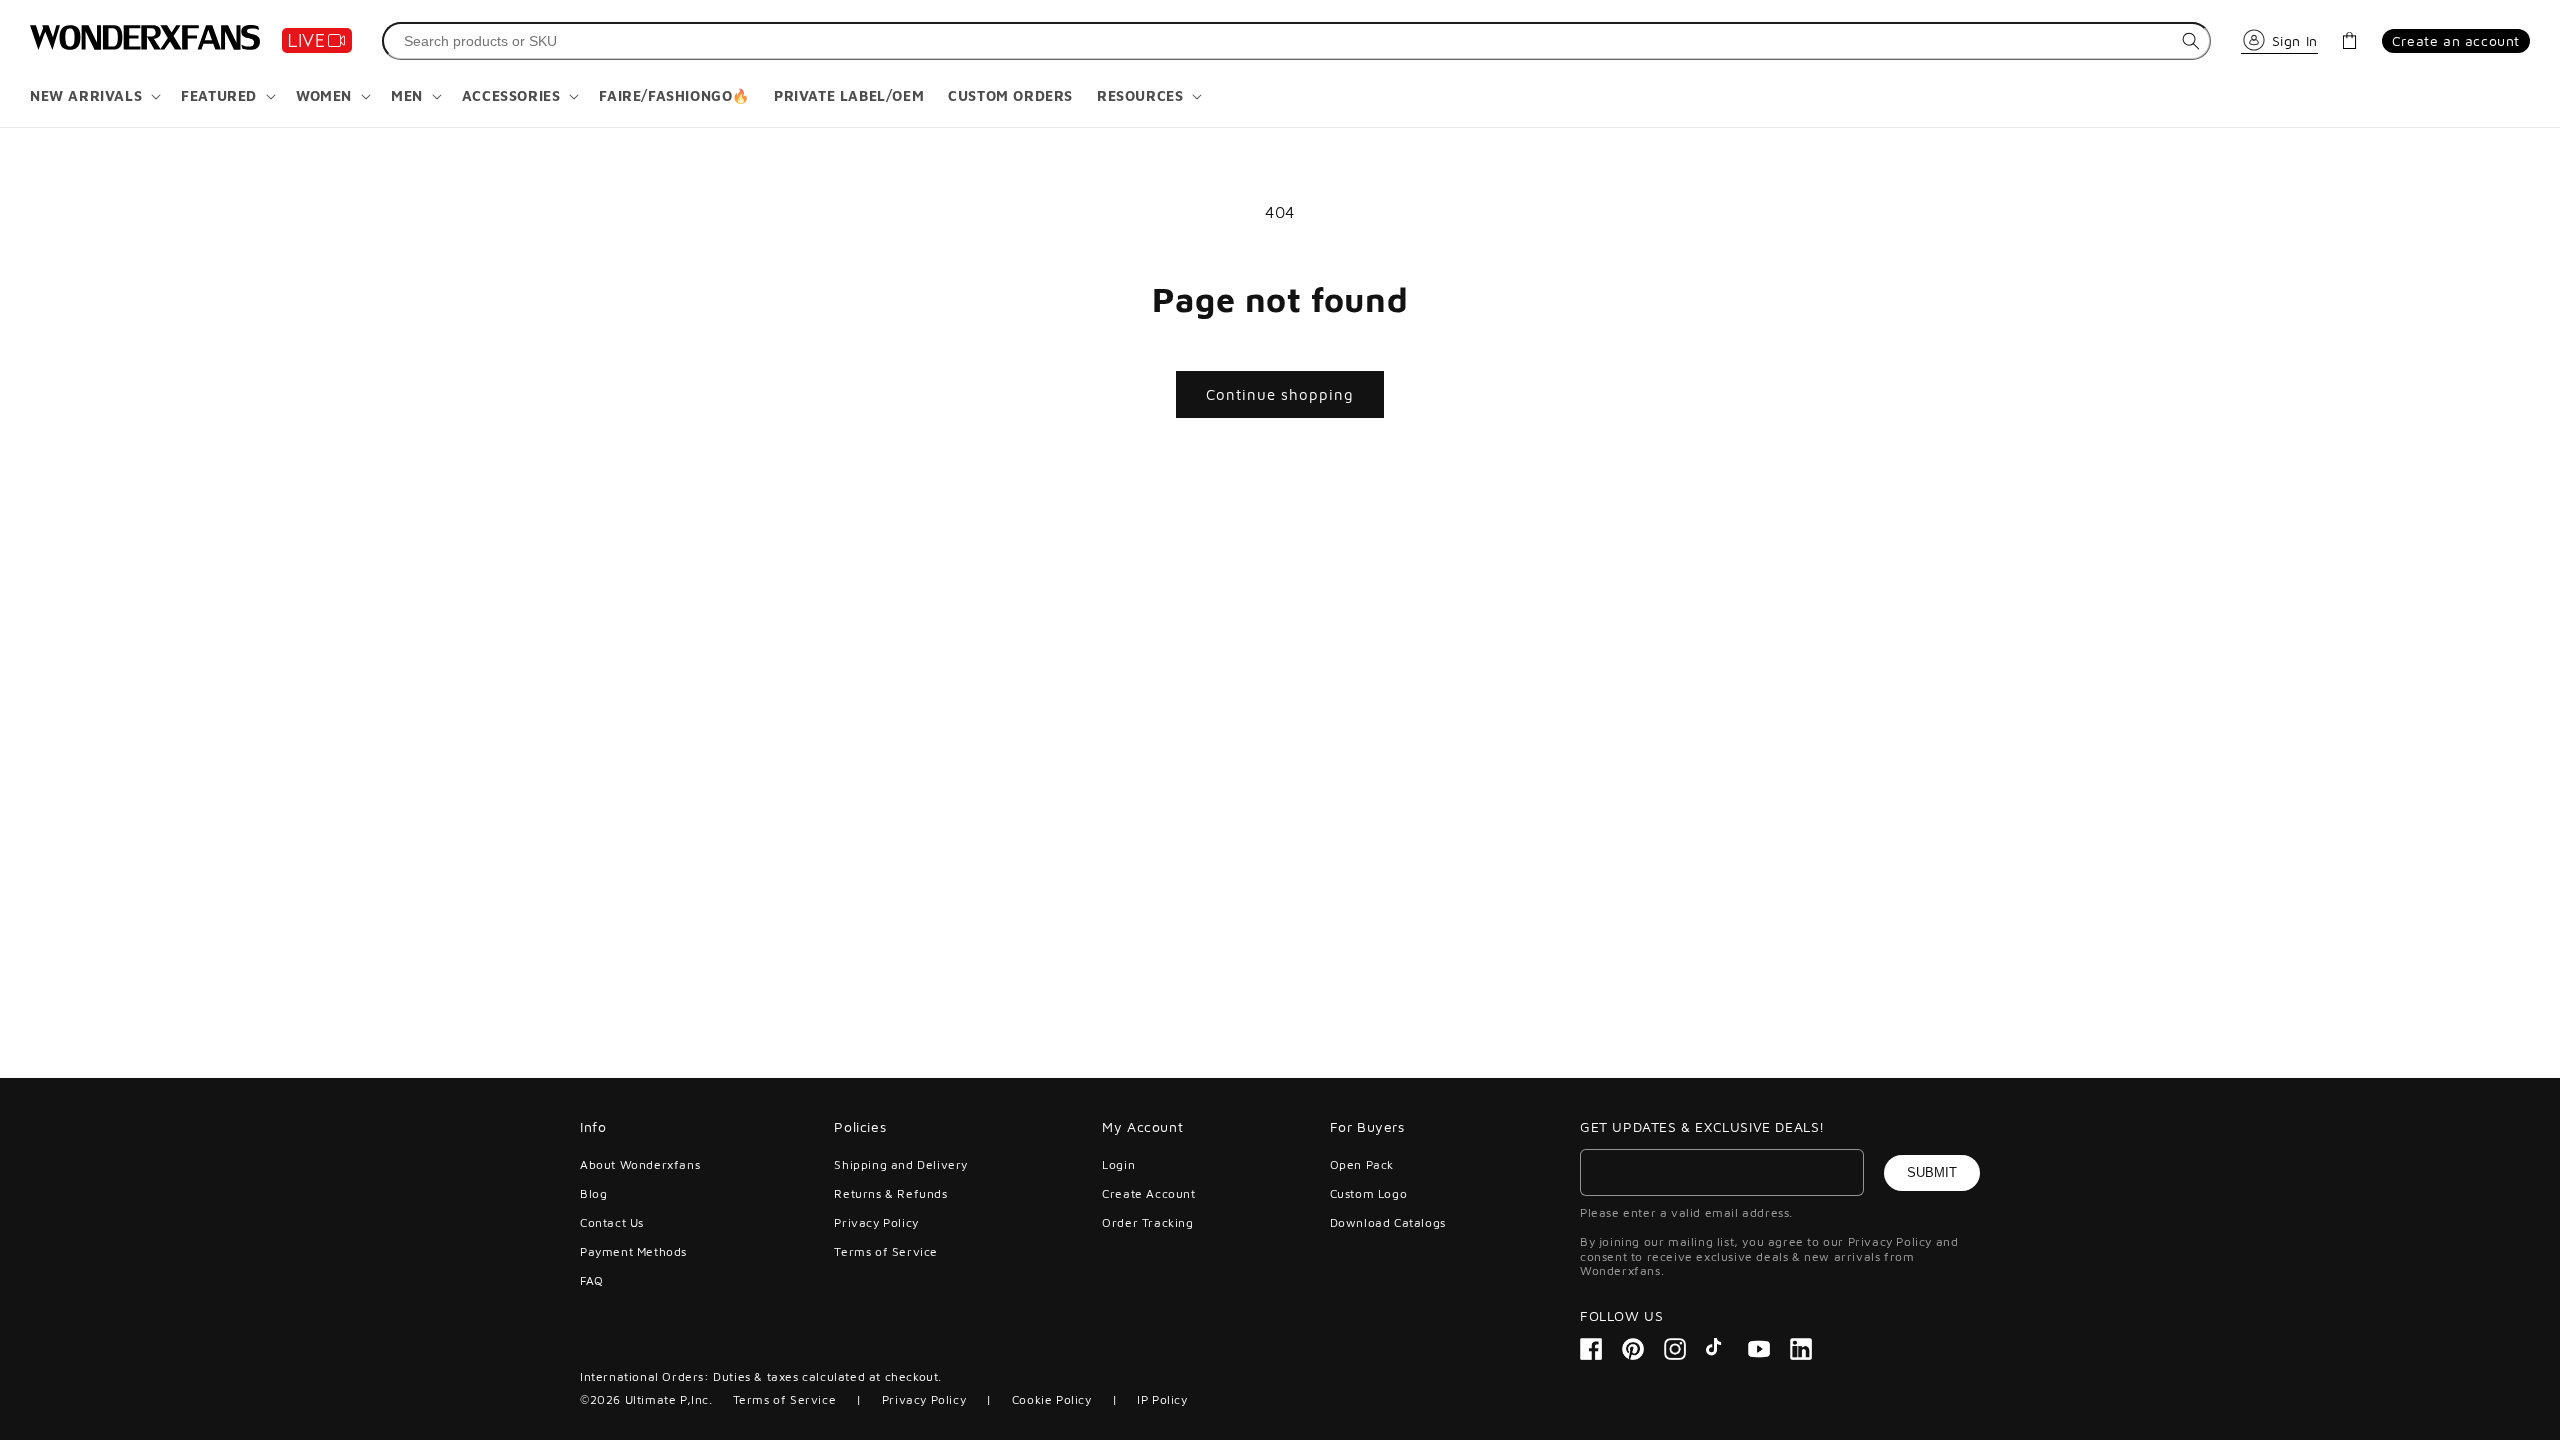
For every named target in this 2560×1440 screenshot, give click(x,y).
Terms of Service (886, 1251)
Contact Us (612, 1222)
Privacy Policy (876, 1222)
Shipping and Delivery (901, 1165)
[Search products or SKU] (2191, 41)
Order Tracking (1147, 1222)
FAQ (592, 1280)
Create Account (1148, 1193)
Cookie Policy (1052, 1399)
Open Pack (1362, 1165)
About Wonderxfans (640, 1165)
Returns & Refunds (890, 1193)
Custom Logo (1369, 1193)
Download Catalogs (1388, 1222)
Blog (593, 1193)
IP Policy (1162, 1399)
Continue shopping (1280, 394)
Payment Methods (633, 1251)
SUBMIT (1932, 1172)
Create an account (2456, 40)
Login (1118, 1165)
